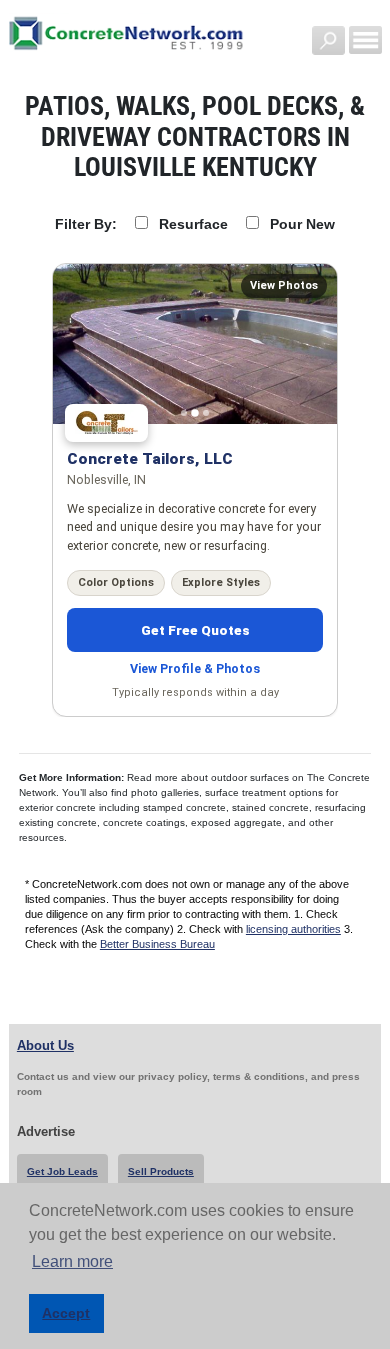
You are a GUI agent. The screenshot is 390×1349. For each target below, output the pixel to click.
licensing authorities (293, 929)
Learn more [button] (72, 1261)
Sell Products (161, 1171)
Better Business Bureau (157, 944)
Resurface (193, 224)
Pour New (302, 224)
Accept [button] (66, 1313)
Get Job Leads (62, 1171)
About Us (45, 1045)
